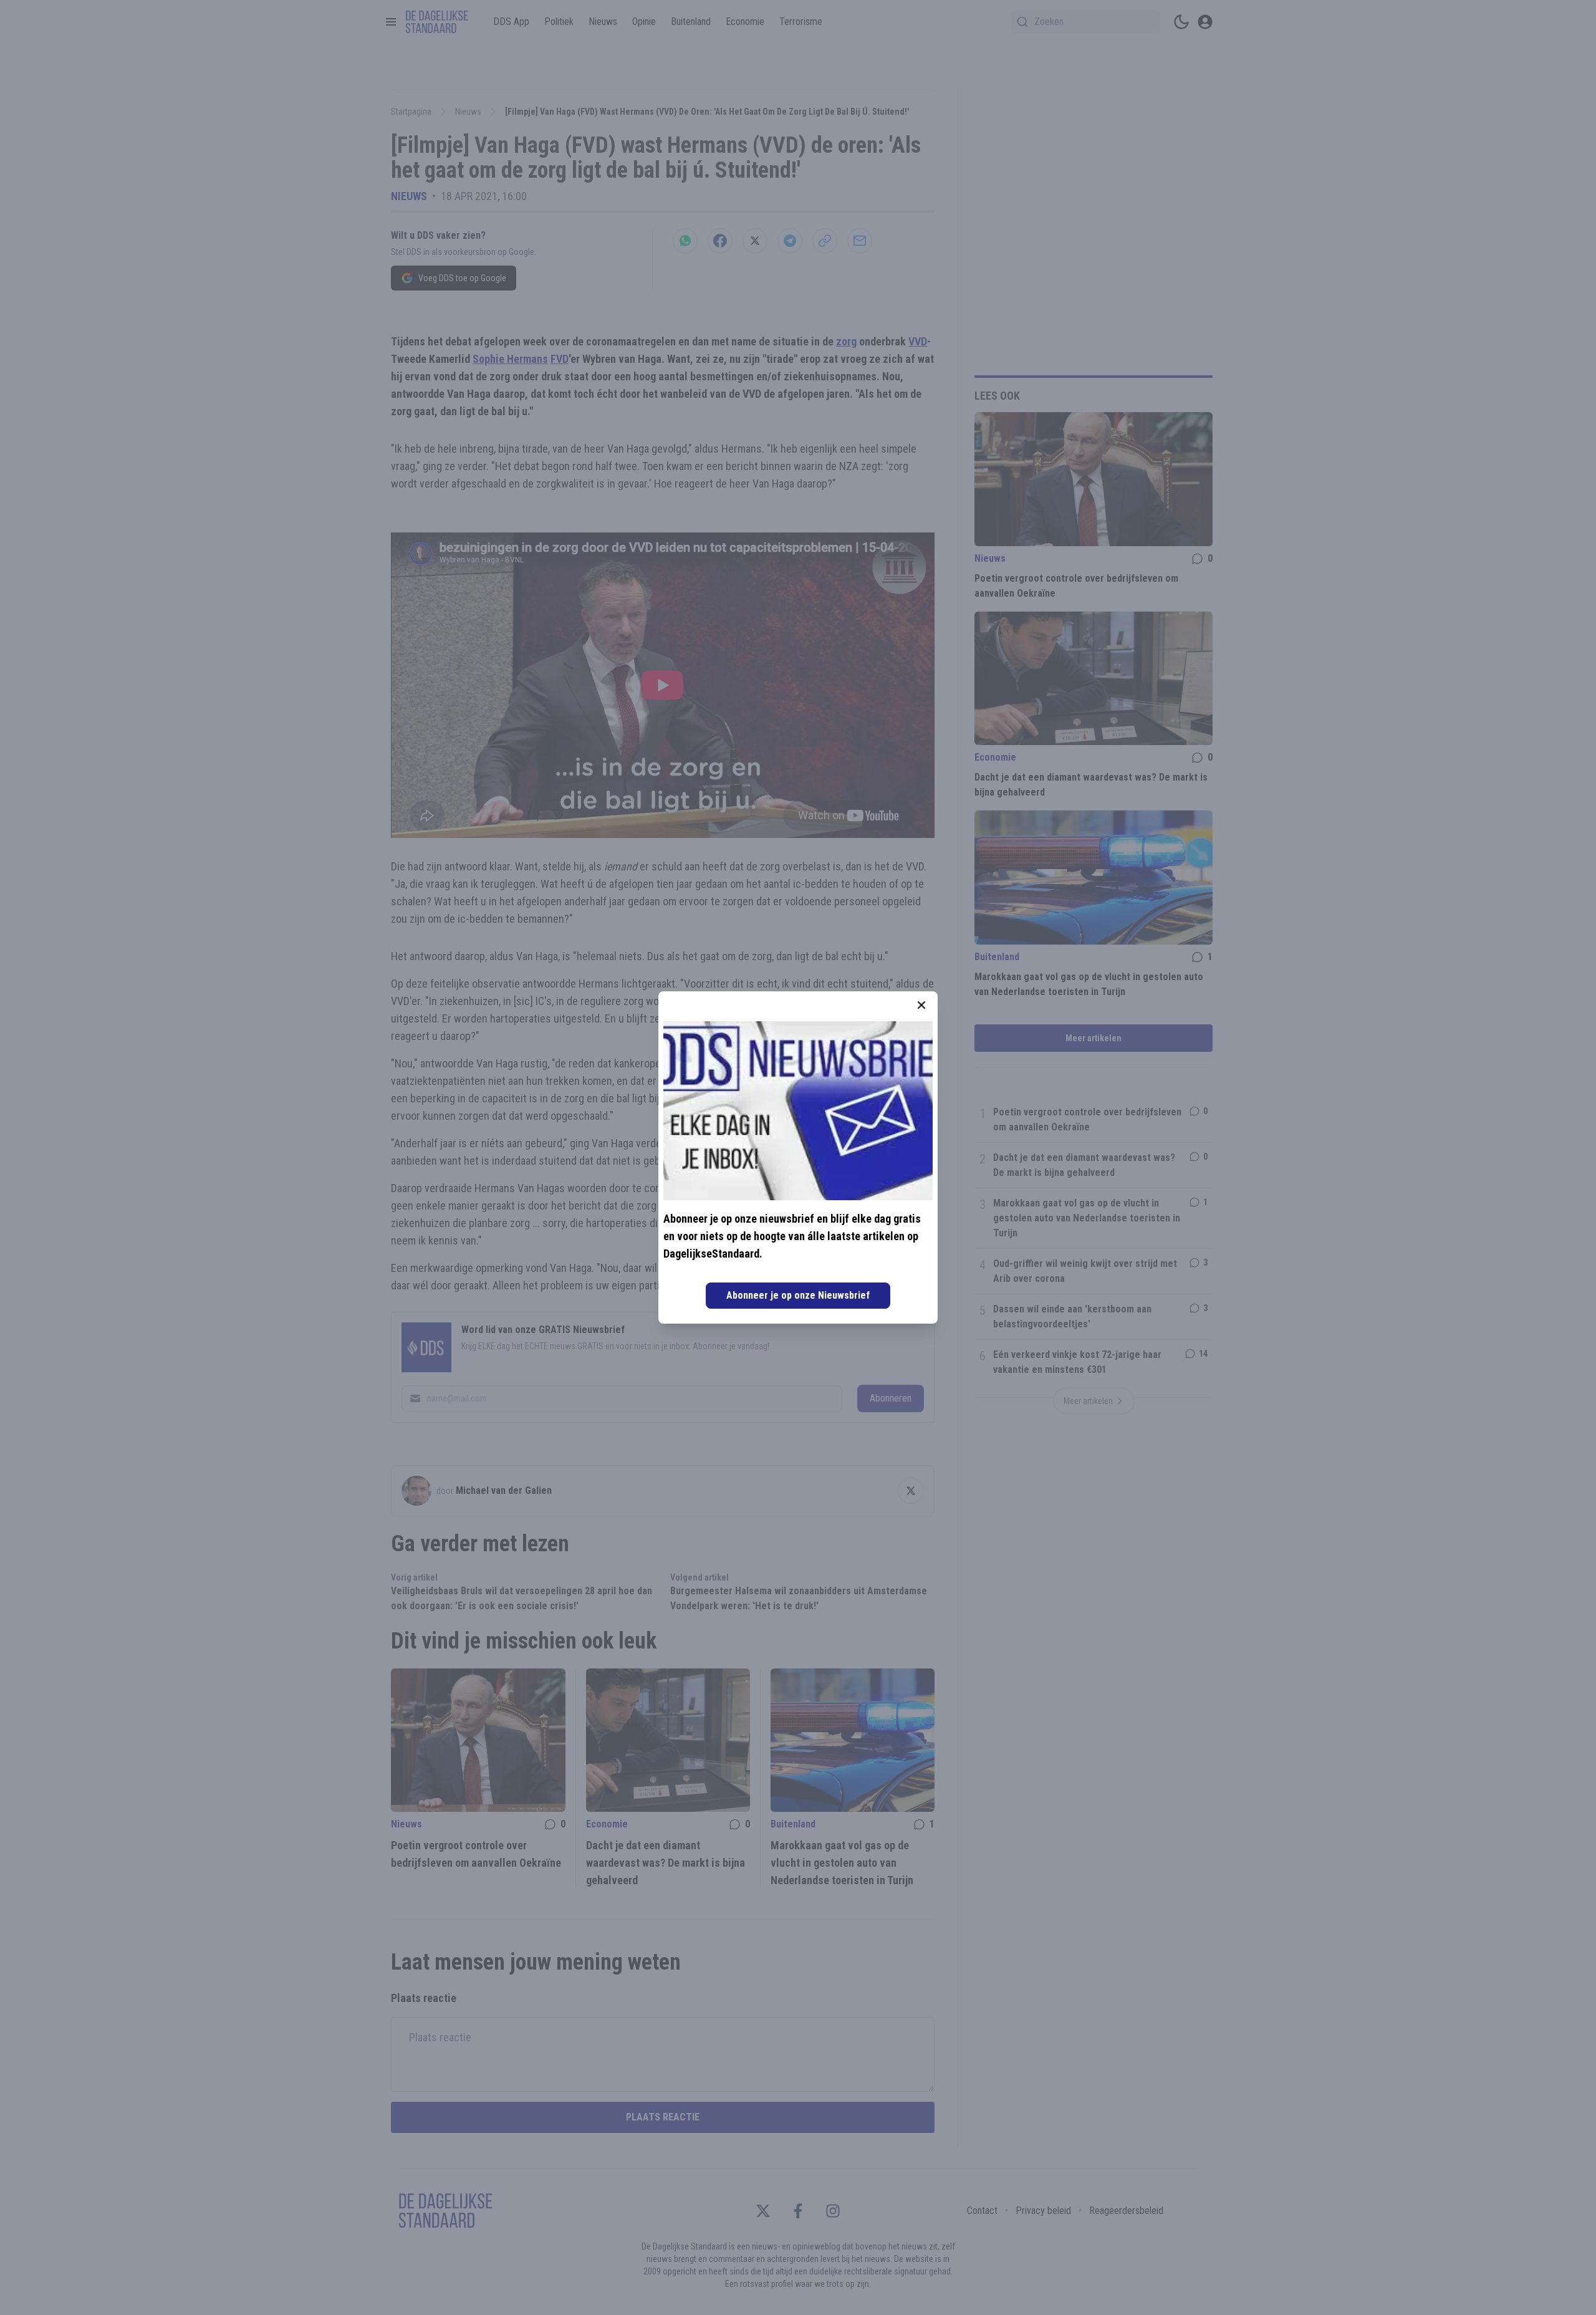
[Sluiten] (921, 1005)
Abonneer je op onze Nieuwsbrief (798, 1295)
